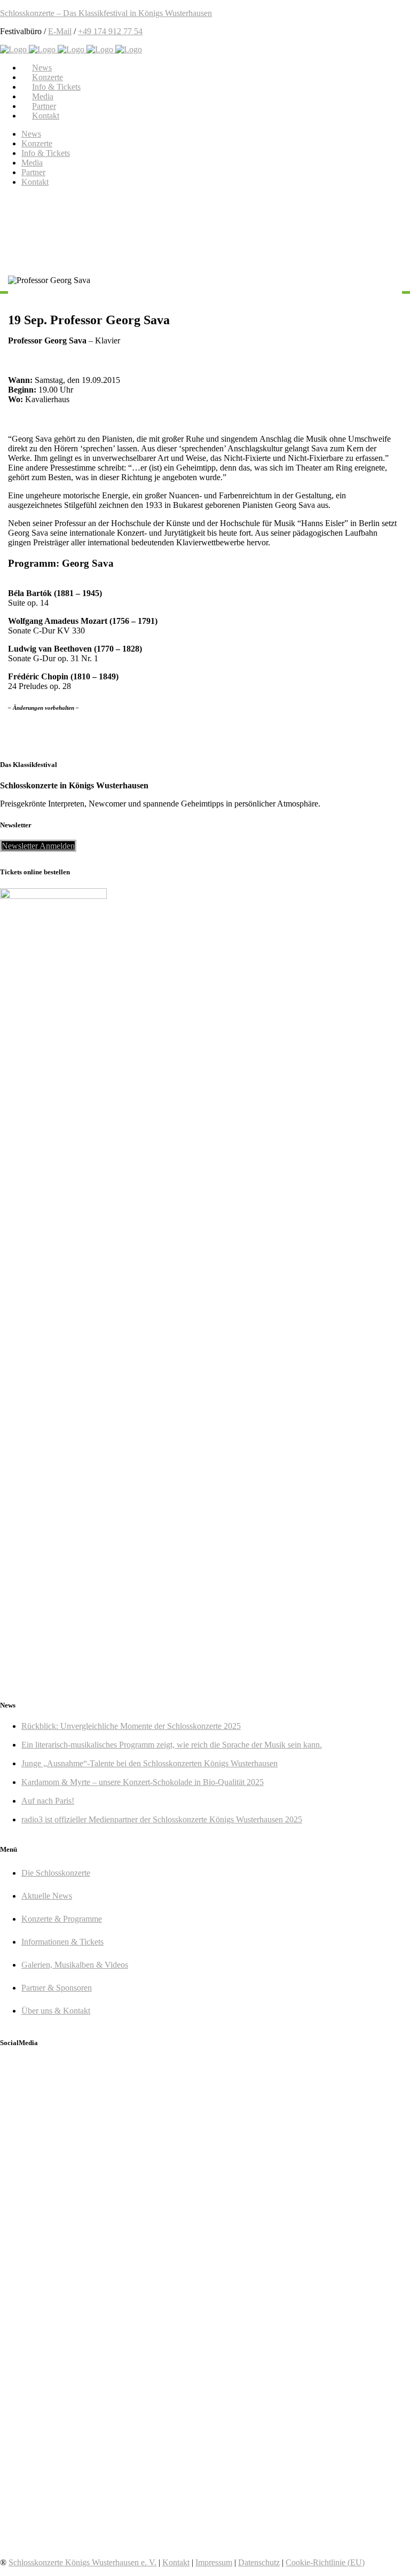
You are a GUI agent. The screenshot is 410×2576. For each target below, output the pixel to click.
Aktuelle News (47, 1896)
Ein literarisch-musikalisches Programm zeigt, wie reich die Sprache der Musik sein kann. (172, 1745)
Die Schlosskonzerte (56, 1873)
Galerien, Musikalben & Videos (75, 1965)
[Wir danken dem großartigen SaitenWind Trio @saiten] (102, 2510)
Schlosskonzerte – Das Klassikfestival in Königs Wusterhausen (106, 13)
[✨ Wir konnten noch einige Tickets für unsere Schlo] (308, 2115)
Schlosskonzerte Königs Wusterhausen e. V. (82, 2562)
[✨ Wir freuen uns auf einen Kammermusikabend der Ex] (308, 2420)
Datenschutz (259, 2562)
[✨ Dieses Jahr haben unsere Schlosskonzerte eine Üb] (102, 2176)
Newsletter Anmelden (38, 846)
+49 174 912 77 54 (110, 31)
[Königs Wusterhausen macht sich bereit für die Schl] (102, 2105)
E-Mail (60, 31)
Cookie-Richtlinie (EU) (325, 2562)
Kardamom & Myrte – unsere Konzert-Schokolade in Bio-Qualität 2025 (143, 1782)
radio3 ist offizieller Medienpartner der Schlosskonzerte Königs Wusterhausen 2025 (162, 1819)
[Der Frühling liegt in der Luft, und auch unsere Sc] (308, 2200)
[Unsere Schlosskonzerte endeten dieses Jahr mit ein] (102, 2285)
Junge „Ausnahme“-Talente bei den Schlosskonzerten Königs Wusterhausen (149, 1763)
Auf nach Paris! (48, 1801)
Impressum (214, 2562)
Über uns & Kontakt (56, 2011)
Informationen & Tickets (62, 1942)
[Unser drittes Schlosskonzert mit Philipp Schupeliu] (102, 2400)
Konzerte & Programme (62, 1919)
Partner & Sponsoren (57, 1988)
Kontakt (176, 2562)
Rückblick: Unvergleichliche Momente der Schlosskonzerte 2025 (131, 1726)
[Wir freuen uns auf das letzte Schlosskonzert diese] (308, 2309)
